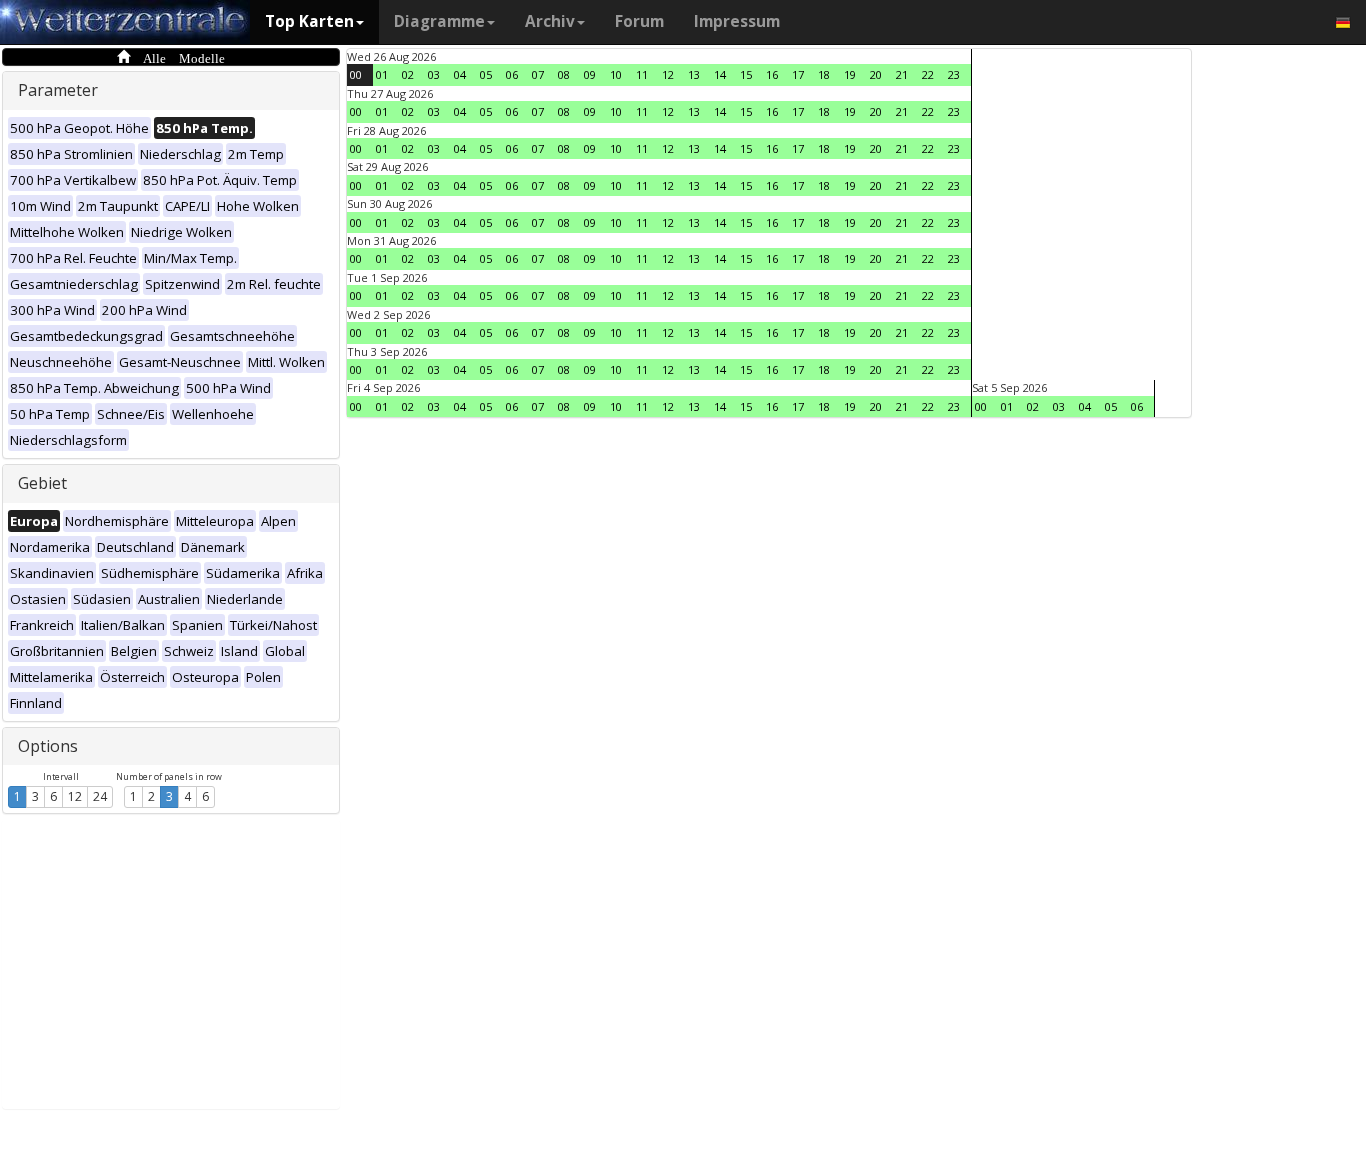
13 (694, 74)
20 (876, 74)
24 (100, 796)
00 (356, 74)
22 (928, 74)
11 (642, 74)
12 (75, 796)
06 (512, 74)
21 (902, 74)
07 (538, 74)
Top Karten (309, 21)
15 (746, 74)
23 (954, 74)
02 (408, 74)
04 (460, 74)
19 (850, 74)
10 (616, 74)
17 (798, 74)
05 (486, 74)
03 (434, 74)
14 (720, 74)
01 (382, 74)
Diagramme (439, 21)
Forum (639, 21)
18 (824, 74)
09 (590, 74)
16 (772, 74)
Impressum (737, 21)
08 (564, 74)
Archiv (550, 21)
